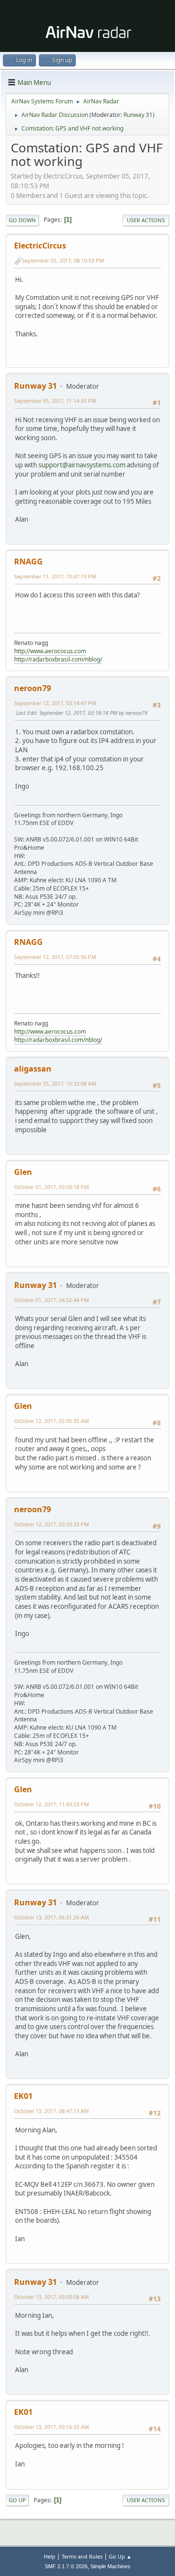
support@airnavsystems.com (82, 465)
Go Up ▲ (120, 2556)
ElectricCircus (40, 246)
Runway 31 (138, 115)
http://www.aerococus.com (50, 651)
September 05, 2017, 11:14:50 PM (55, 401)
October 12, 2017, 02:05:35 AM (52, 1421)
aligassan (33, 1069)
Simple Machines (110, 2566)
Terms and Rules (82, 2556)
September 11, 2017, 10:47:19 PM (55, 576)
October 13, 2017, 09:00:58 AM (52, 2297)
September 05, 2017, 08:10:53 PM (63, 260)
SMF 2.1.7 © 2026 (66, 2566)
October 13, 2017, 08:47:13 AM (52, 2111)
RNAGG (28, 561)
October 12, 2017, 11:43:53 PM (52, 1804)
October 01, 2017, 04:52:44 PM (52, 1300)
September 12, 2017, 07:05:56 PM (55, 957)
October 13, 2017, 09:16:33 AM (52, 2427)
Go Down (22, 220)
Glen (23, 1172)
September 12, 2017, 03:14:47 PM (55, 703)
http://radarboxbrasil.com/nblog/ (58, 659)
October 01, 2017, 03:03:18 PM (52, 1187)
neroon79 (33, 688)
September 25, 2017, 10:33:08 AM (55, 1083)
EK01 (23, 2096)
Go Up (17, 2500)
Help (50, 2556)
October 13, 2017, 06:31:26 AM (52, 1917)
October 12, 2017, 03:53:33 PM (52, 1524)
